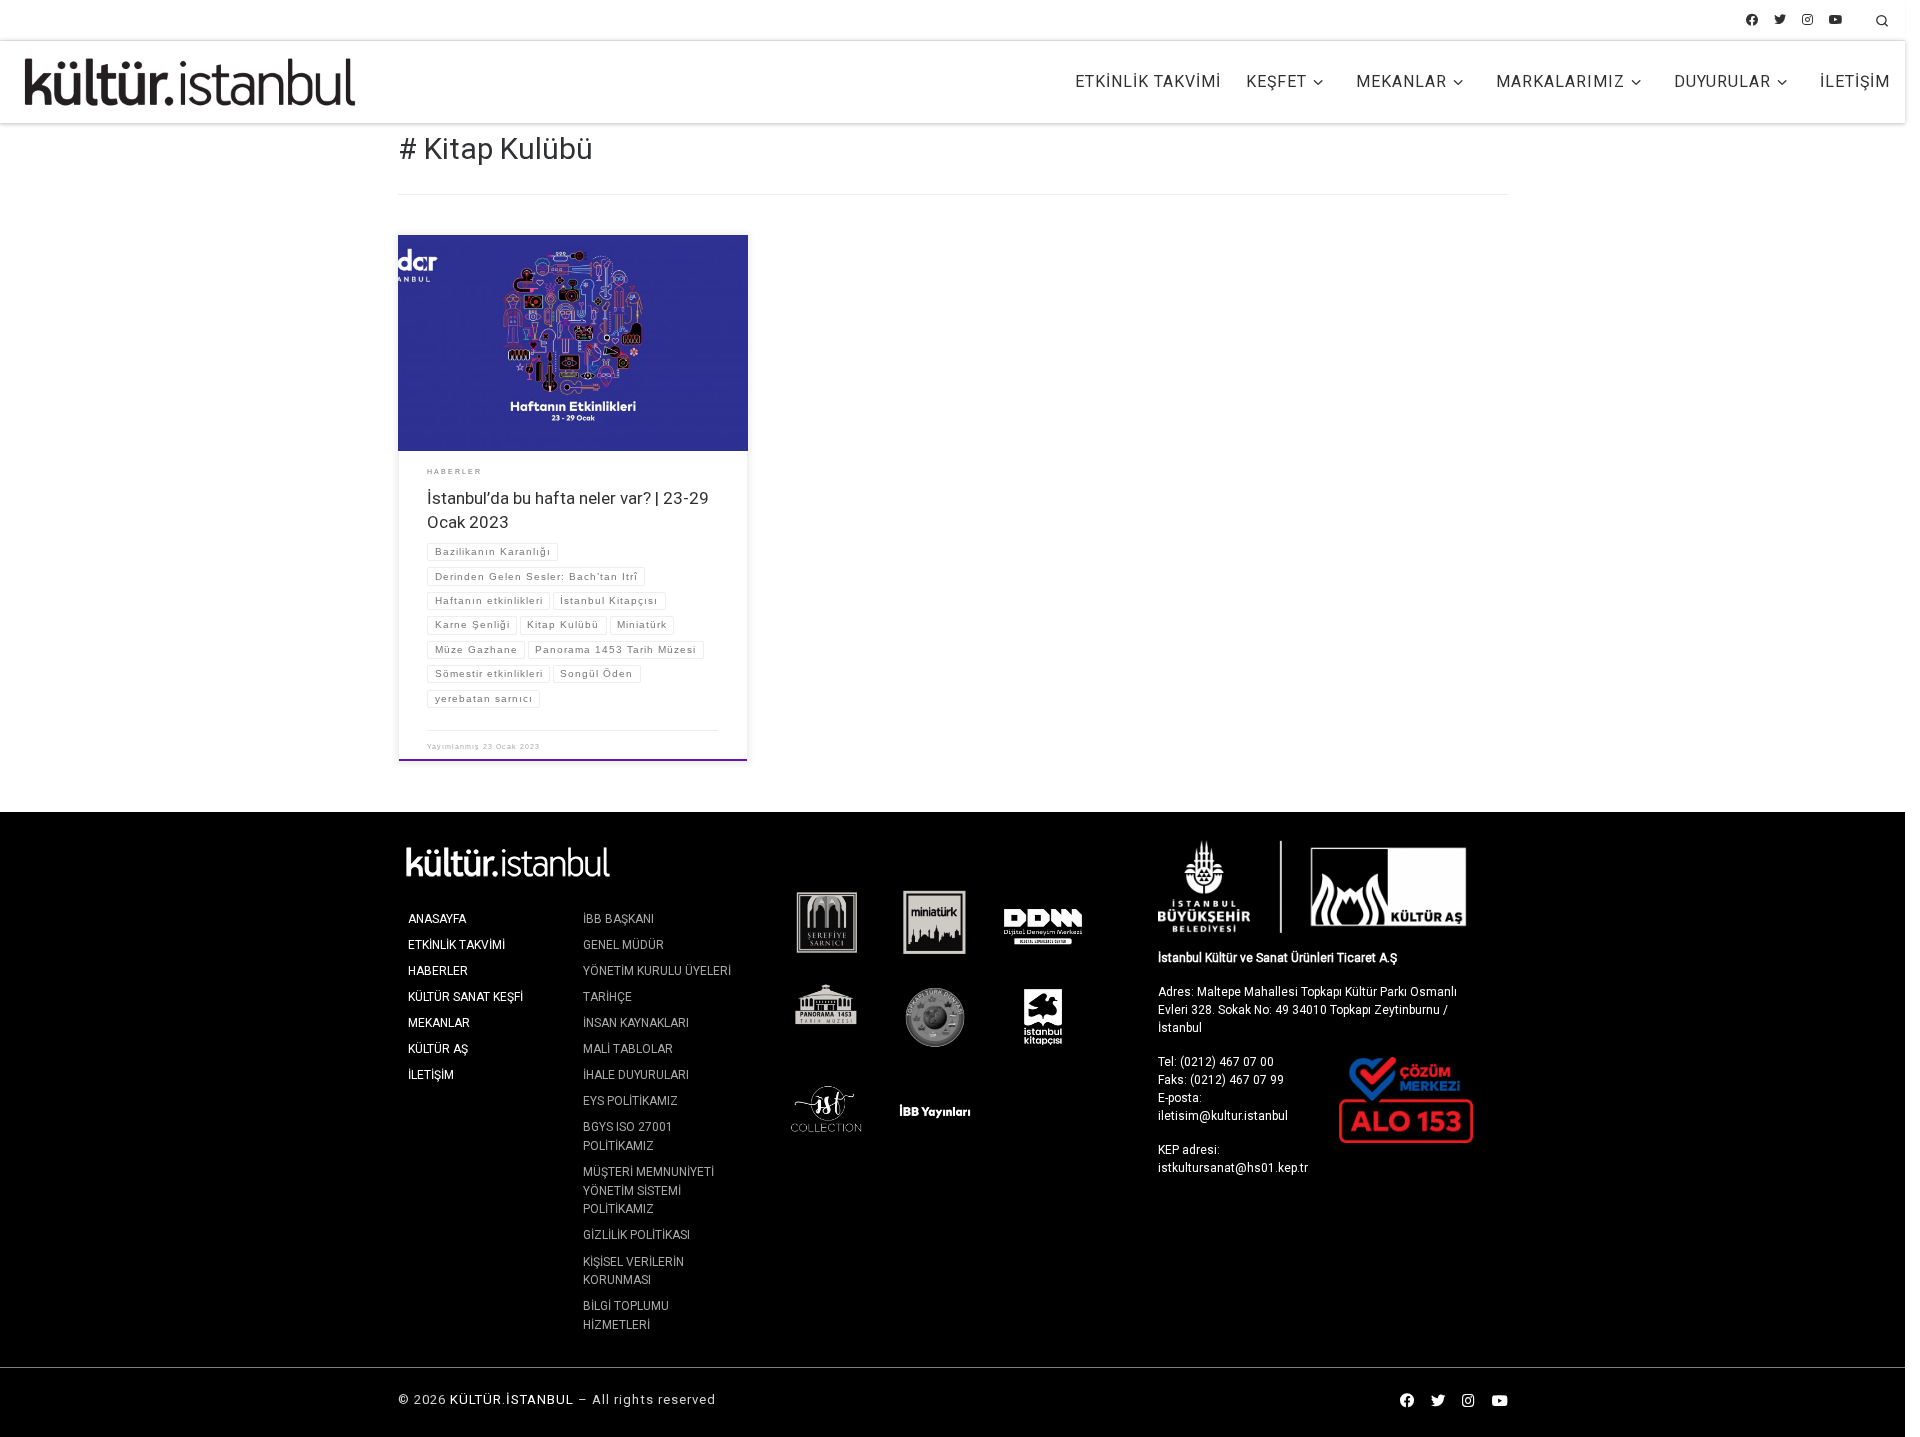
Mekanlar (439, 1023)
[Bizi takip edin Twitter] (1780, 20)
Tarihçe (607, 997)
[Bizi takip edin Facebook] (1752, 20)
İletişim (431, 1075)
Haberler (438, 971)
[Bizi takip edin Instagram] (1807, 20)
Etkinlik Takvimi (456, 945)
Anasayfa (437, 919)
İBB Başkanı (618, 919)
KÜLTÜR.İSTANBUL (512, 1399)
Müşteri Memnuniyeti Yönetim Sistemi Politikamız (648, 1190)
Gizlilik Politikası (636, 1235)
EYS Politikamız (630, 1101)
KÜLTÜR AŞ (438, 1049)
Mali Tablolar (628, 1049)
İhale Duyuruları (636, 1075)
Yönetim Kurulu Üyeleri (657, 971)
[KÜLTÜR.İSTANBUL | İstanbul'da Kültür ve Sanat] (190, 80)
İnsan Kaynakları (636, 1023)
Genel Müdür (623, 945)
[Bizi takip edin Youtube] (1836, 20)
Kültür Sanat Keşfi (465, 997)
